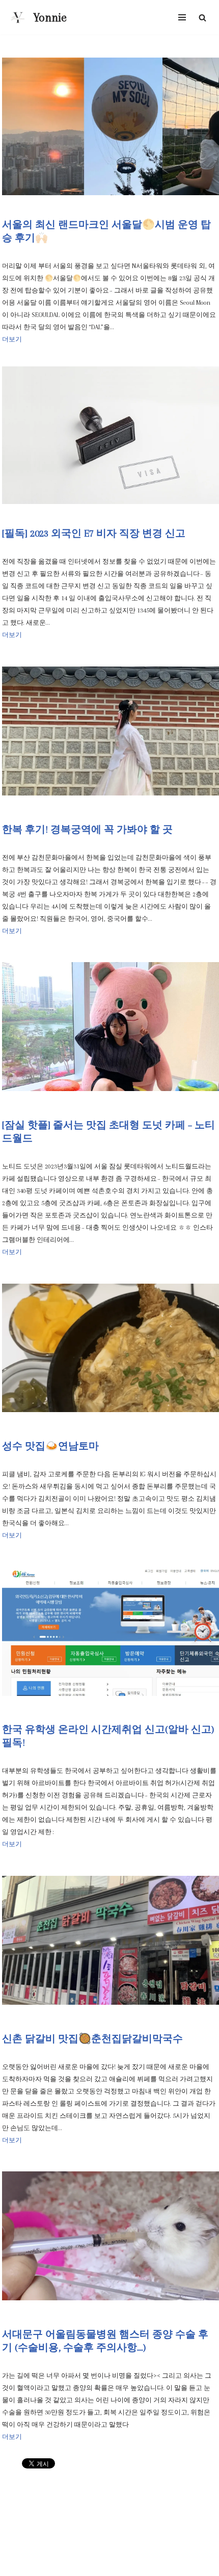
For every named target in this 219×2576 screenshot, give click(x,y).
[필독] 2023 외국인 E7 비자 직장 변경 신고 (94, 534)
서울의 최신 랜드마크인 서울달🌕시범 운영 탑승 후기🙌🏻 (106, 231)
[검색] (202, 18)
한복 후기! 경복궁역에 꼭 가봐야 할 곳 (87, 830)
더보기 (12, 339)
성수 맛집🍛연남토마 (50, 1446)
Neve (71, 2566)
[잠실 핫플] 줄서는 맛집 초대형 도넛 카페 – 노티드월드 (108, 1132)
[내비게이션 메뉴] (182, 17)
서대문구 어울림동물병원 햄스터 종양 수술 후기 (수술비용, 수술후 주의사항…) (105, 2341)
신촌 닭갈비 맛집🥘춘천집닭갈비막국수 (92, 2039)
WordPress (139, 2566)
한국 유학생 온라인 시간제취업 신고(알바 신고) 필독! (108, 1736)
